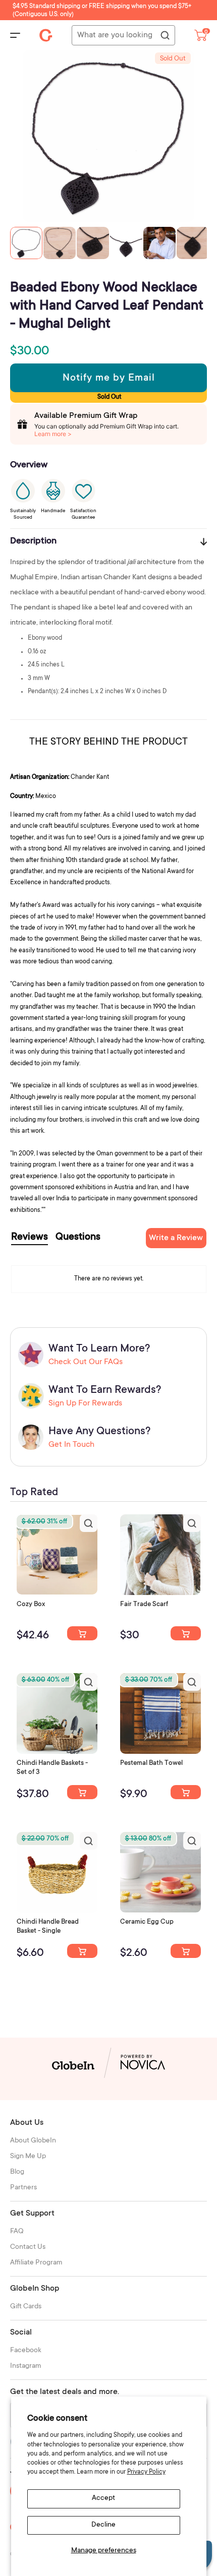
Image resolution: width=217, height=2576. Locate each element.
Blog (17, 2172)
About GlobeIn (33, 2141)
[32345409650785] (186, 1792)
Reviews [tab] (30, 1238)
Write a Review (176, 1238)
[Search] (165, 36)
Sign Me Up (28, 2157)
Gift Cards (26, 2307)
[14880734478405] (82, 1792)
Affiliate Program (36, 2263)
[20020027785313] (82, 1951)
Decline (103, 2525)
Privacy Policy (146, 2472)
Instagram (26, 2366)
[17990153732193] (82, 1633)
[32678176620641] (186, 1633)
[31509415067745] (186, 1951)
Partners (23, 2188)
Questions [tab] (78, 1238)
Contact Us (28, 2247)
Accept (103, 2498)
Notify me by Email (109, 379)
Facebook (26, 2351)
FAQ (17, 2232)
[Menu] (15, 35)
